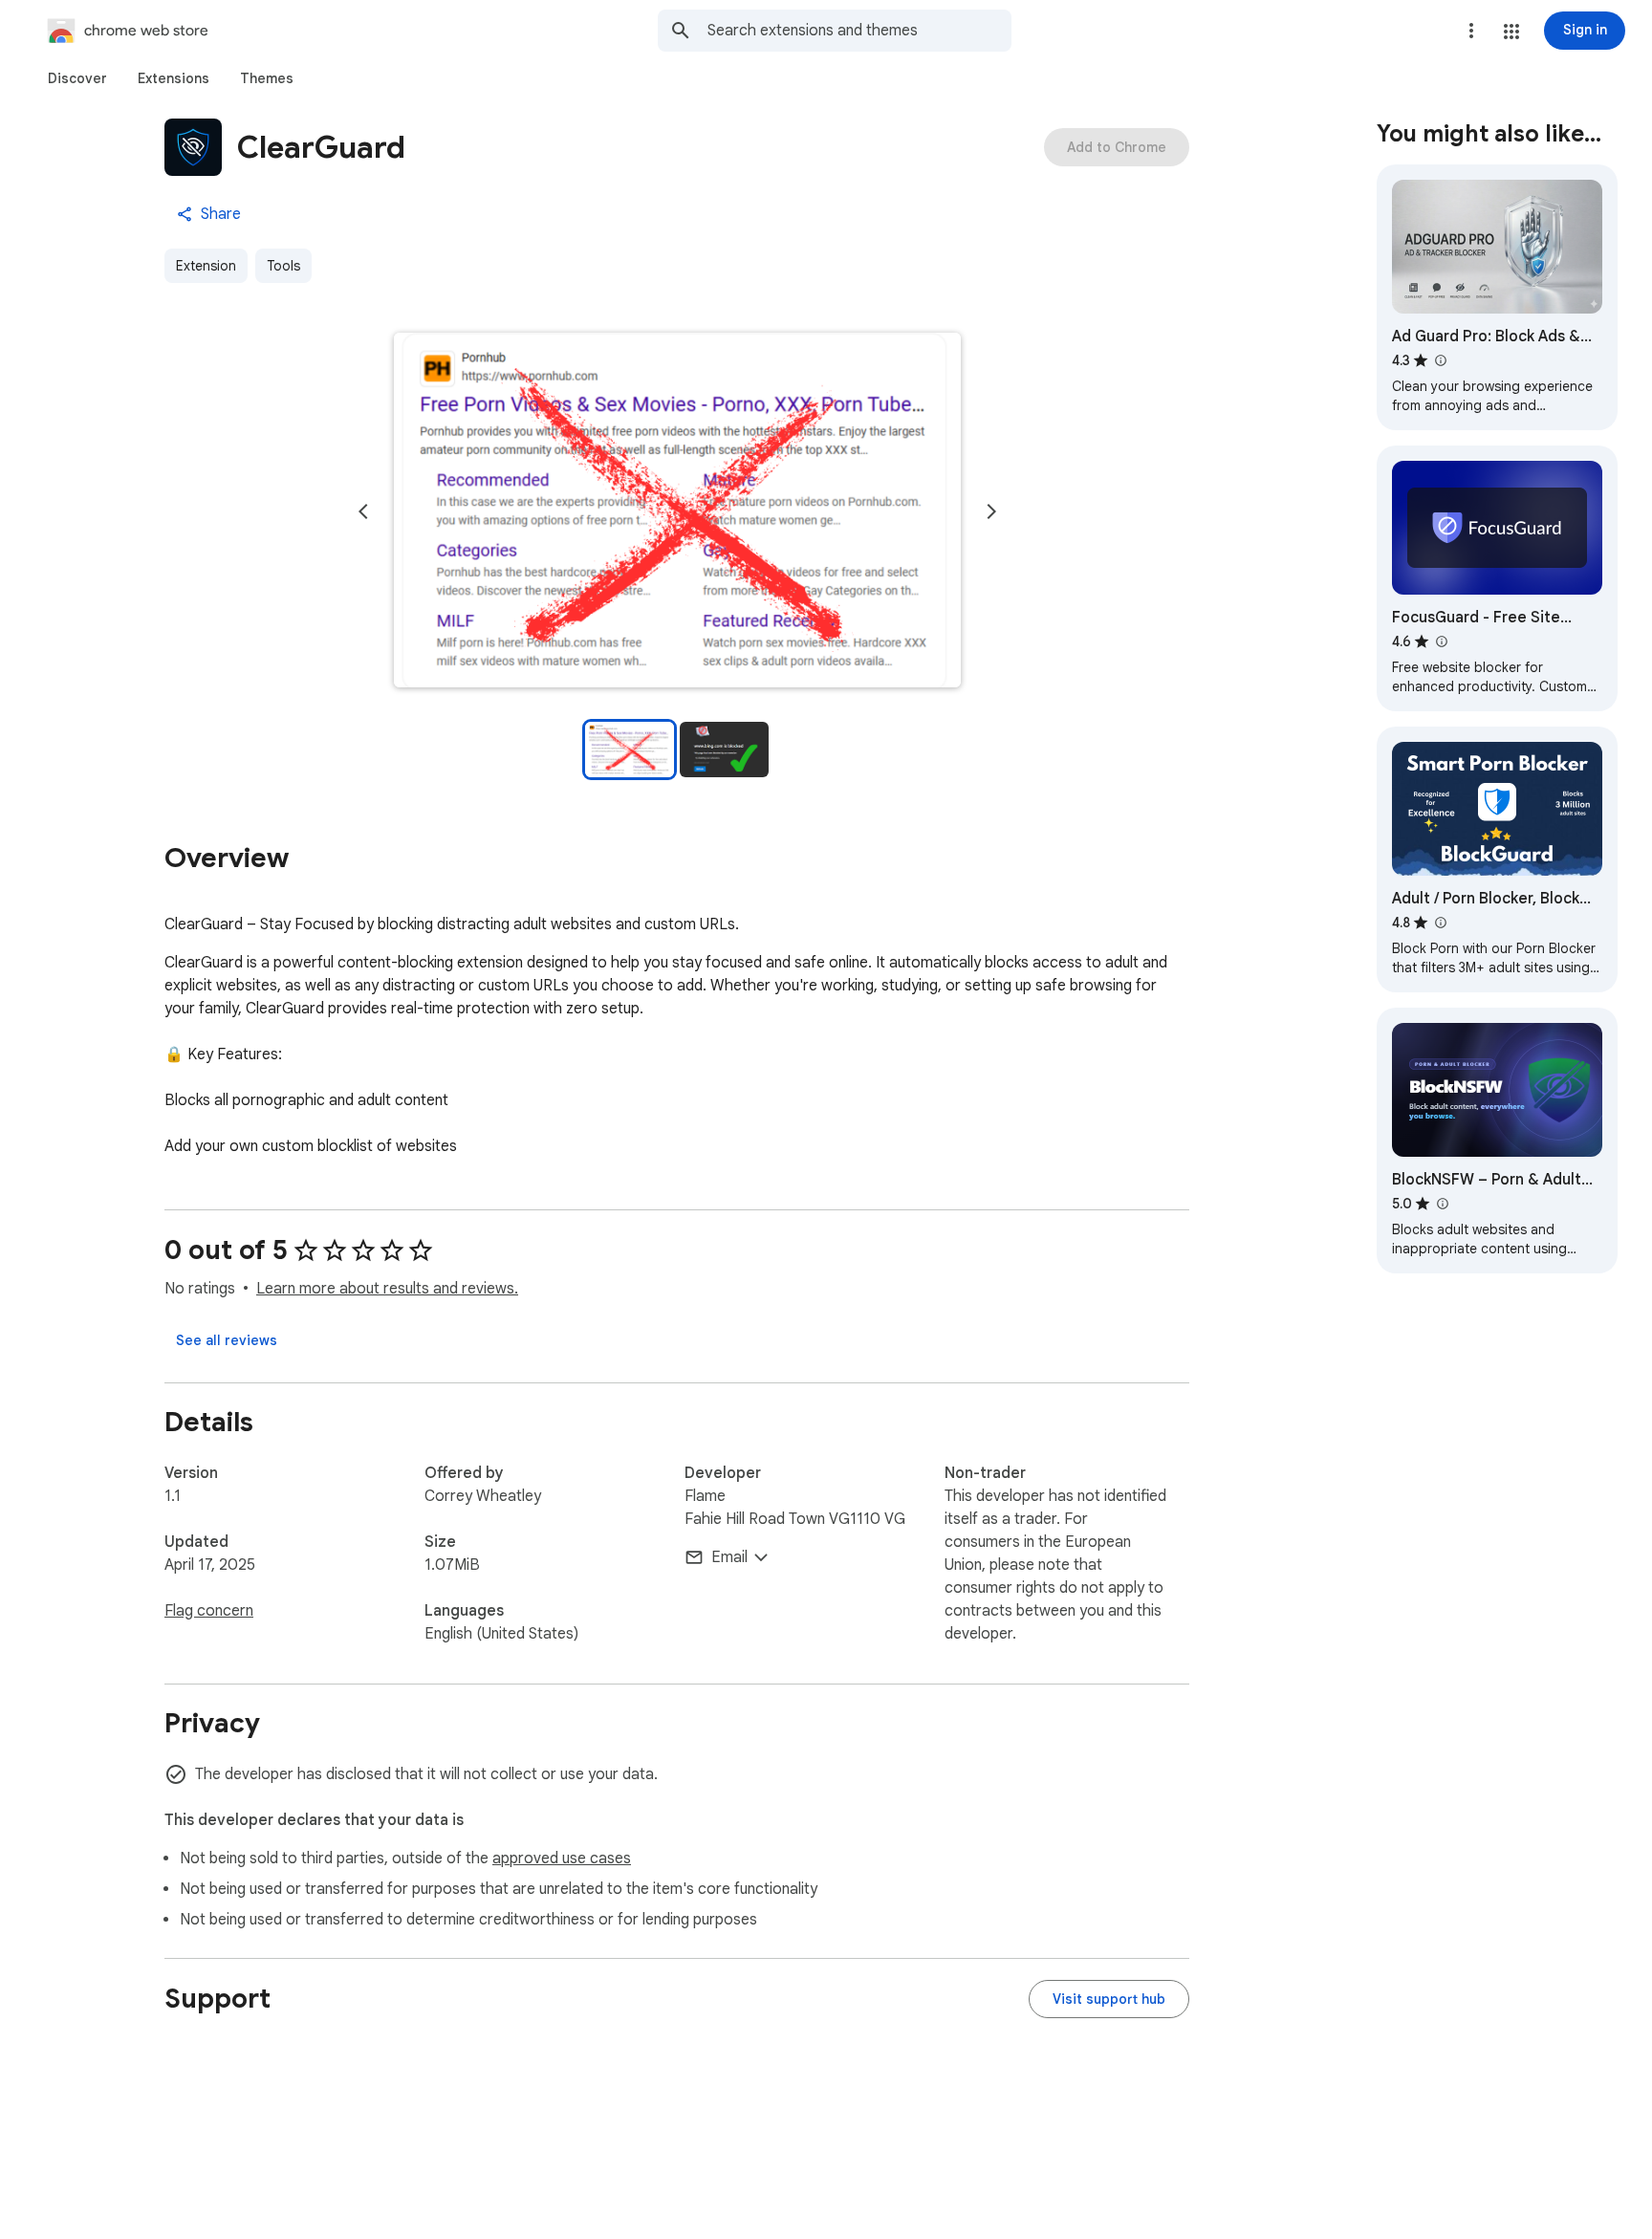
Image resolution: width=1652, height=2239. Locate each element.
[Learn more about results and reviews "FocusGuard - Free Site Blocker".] (1441, 641)
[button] (1511, 32)
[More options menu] (1471, 31)
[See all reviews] (227, 1340)
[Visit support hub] (1109, 1999)
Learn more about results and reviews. (387, 1289)
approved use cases (562, 1859)
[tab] (77, 78)
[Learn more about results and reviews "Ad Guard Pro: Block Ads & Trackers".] (1440, 360)
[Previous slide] (363, 511)
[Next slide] (991, 511)
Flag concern (209, 1611)
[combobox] (859, 31)
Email (729, 1557)
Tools (283, 266)
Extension (206, 266)
